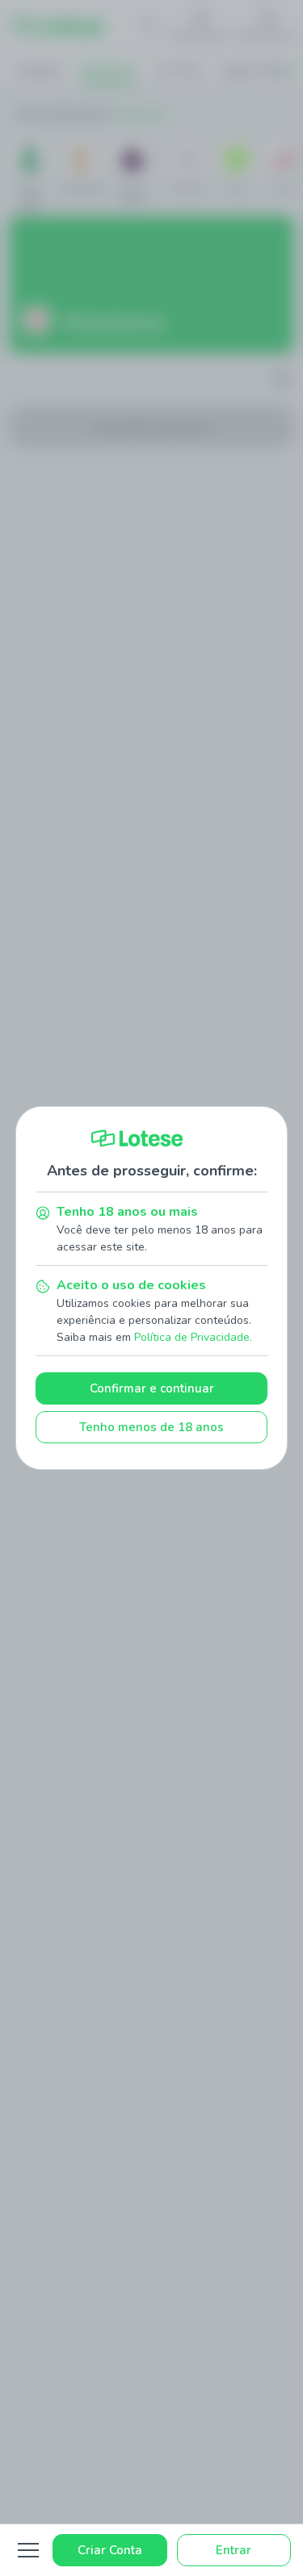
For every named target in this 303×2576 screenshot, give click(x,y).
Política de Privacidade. (193, 1337)
